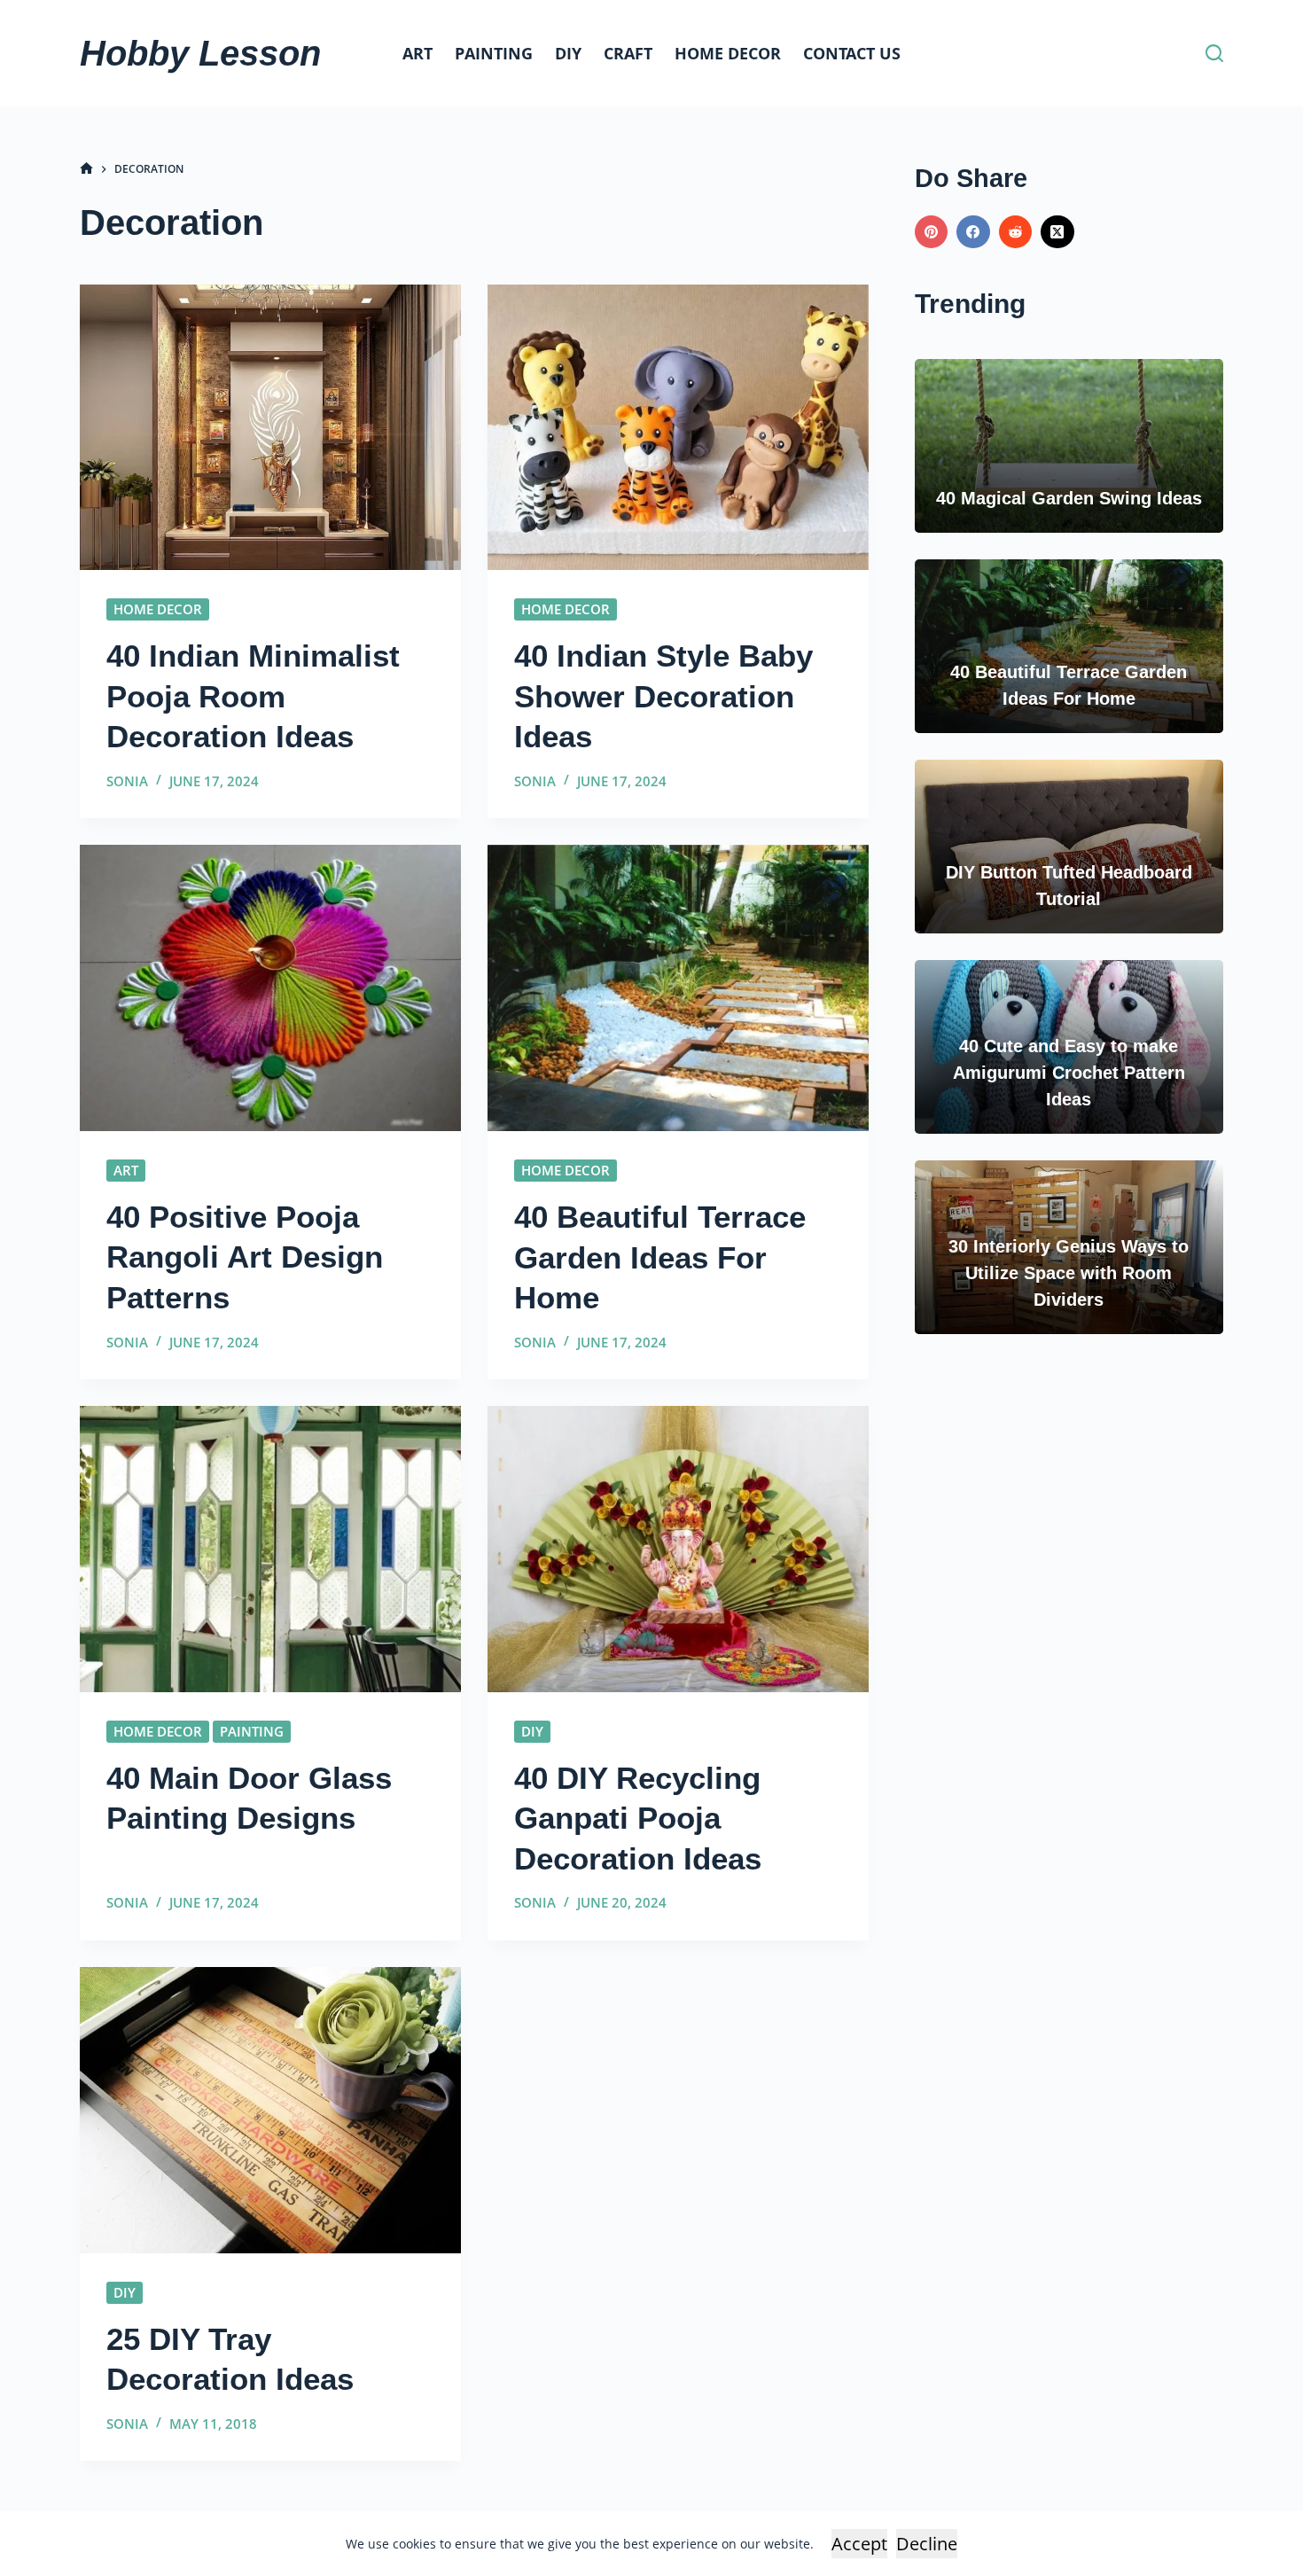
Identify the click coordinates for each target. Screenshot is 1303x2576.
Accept (859, 2544)
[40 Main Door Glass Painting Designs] (270, 1549)
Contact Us (852, 53)
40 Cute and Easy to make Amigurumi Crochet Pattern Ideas (1069, 1073)
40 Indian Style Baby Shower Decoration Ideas (663, 696)
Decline (927, 2544)
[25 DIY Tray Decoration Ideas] (270, 2110)
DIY (568, 53)
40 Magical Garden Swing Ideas (1069, 498)
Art (417, 53)
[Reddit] (1016, 232)
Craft (628, 53)
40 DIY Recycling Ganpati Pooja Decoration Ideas (638, 1818)
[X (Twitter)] (1057, 232)
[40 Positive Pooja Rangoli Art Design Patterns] (270, 988)
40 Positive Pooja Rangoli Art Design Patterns (245, 1257)
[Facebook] (973, 232)
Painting (494, 53)
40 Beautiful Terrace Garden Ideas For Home (660, 1257)
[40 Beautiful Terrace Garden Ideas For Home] (678, 988)
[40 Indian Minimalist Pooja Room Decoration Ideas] (270, 428)
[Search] (1214, 53)
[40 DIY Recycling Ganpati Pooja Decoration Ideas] (678, 1549)
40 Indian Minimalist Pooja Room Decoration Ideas (253, 696)
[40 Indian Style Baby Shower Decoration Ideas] (678, 428)
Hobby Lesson (200, 53)
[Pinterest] (932, 232)
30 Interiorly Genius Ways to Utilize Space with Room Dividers (1069, 1273)
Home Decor (728, 53)
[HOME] (86, 169)
